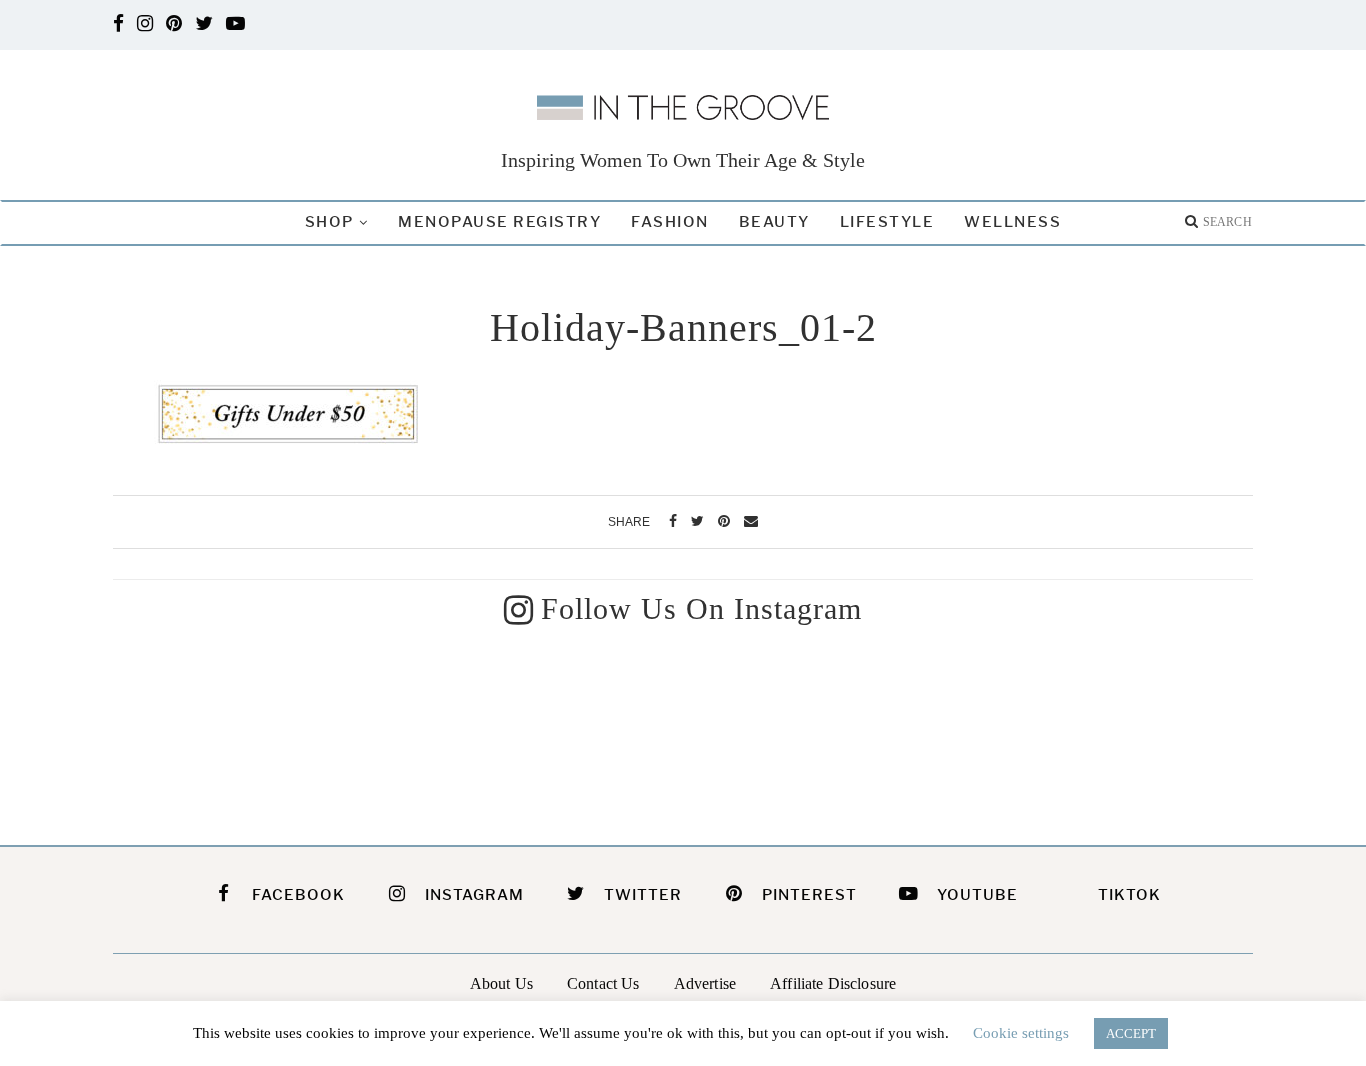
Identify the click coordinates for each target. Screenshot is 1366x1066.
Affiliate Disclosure (833, 983)
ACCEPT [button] (1131, 1033)
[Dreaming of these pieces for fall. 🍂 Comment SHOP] (1122, 729)
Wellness (1012, 222)
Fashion (670, 222)
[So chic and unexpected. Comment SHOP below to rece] (829, 729)
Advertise (705, 983)
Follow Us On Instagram (701, 608)
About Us (501, 983)
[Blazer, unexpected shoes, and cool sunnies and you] (537, 729)
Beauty (774, 222)
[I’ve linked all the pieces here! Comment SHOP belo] (244, 729)
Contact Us (603, 983)
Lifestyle (887, 222)
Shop (329, 222)
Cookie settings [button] (1021, 1033)
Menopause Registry (499, 222)
